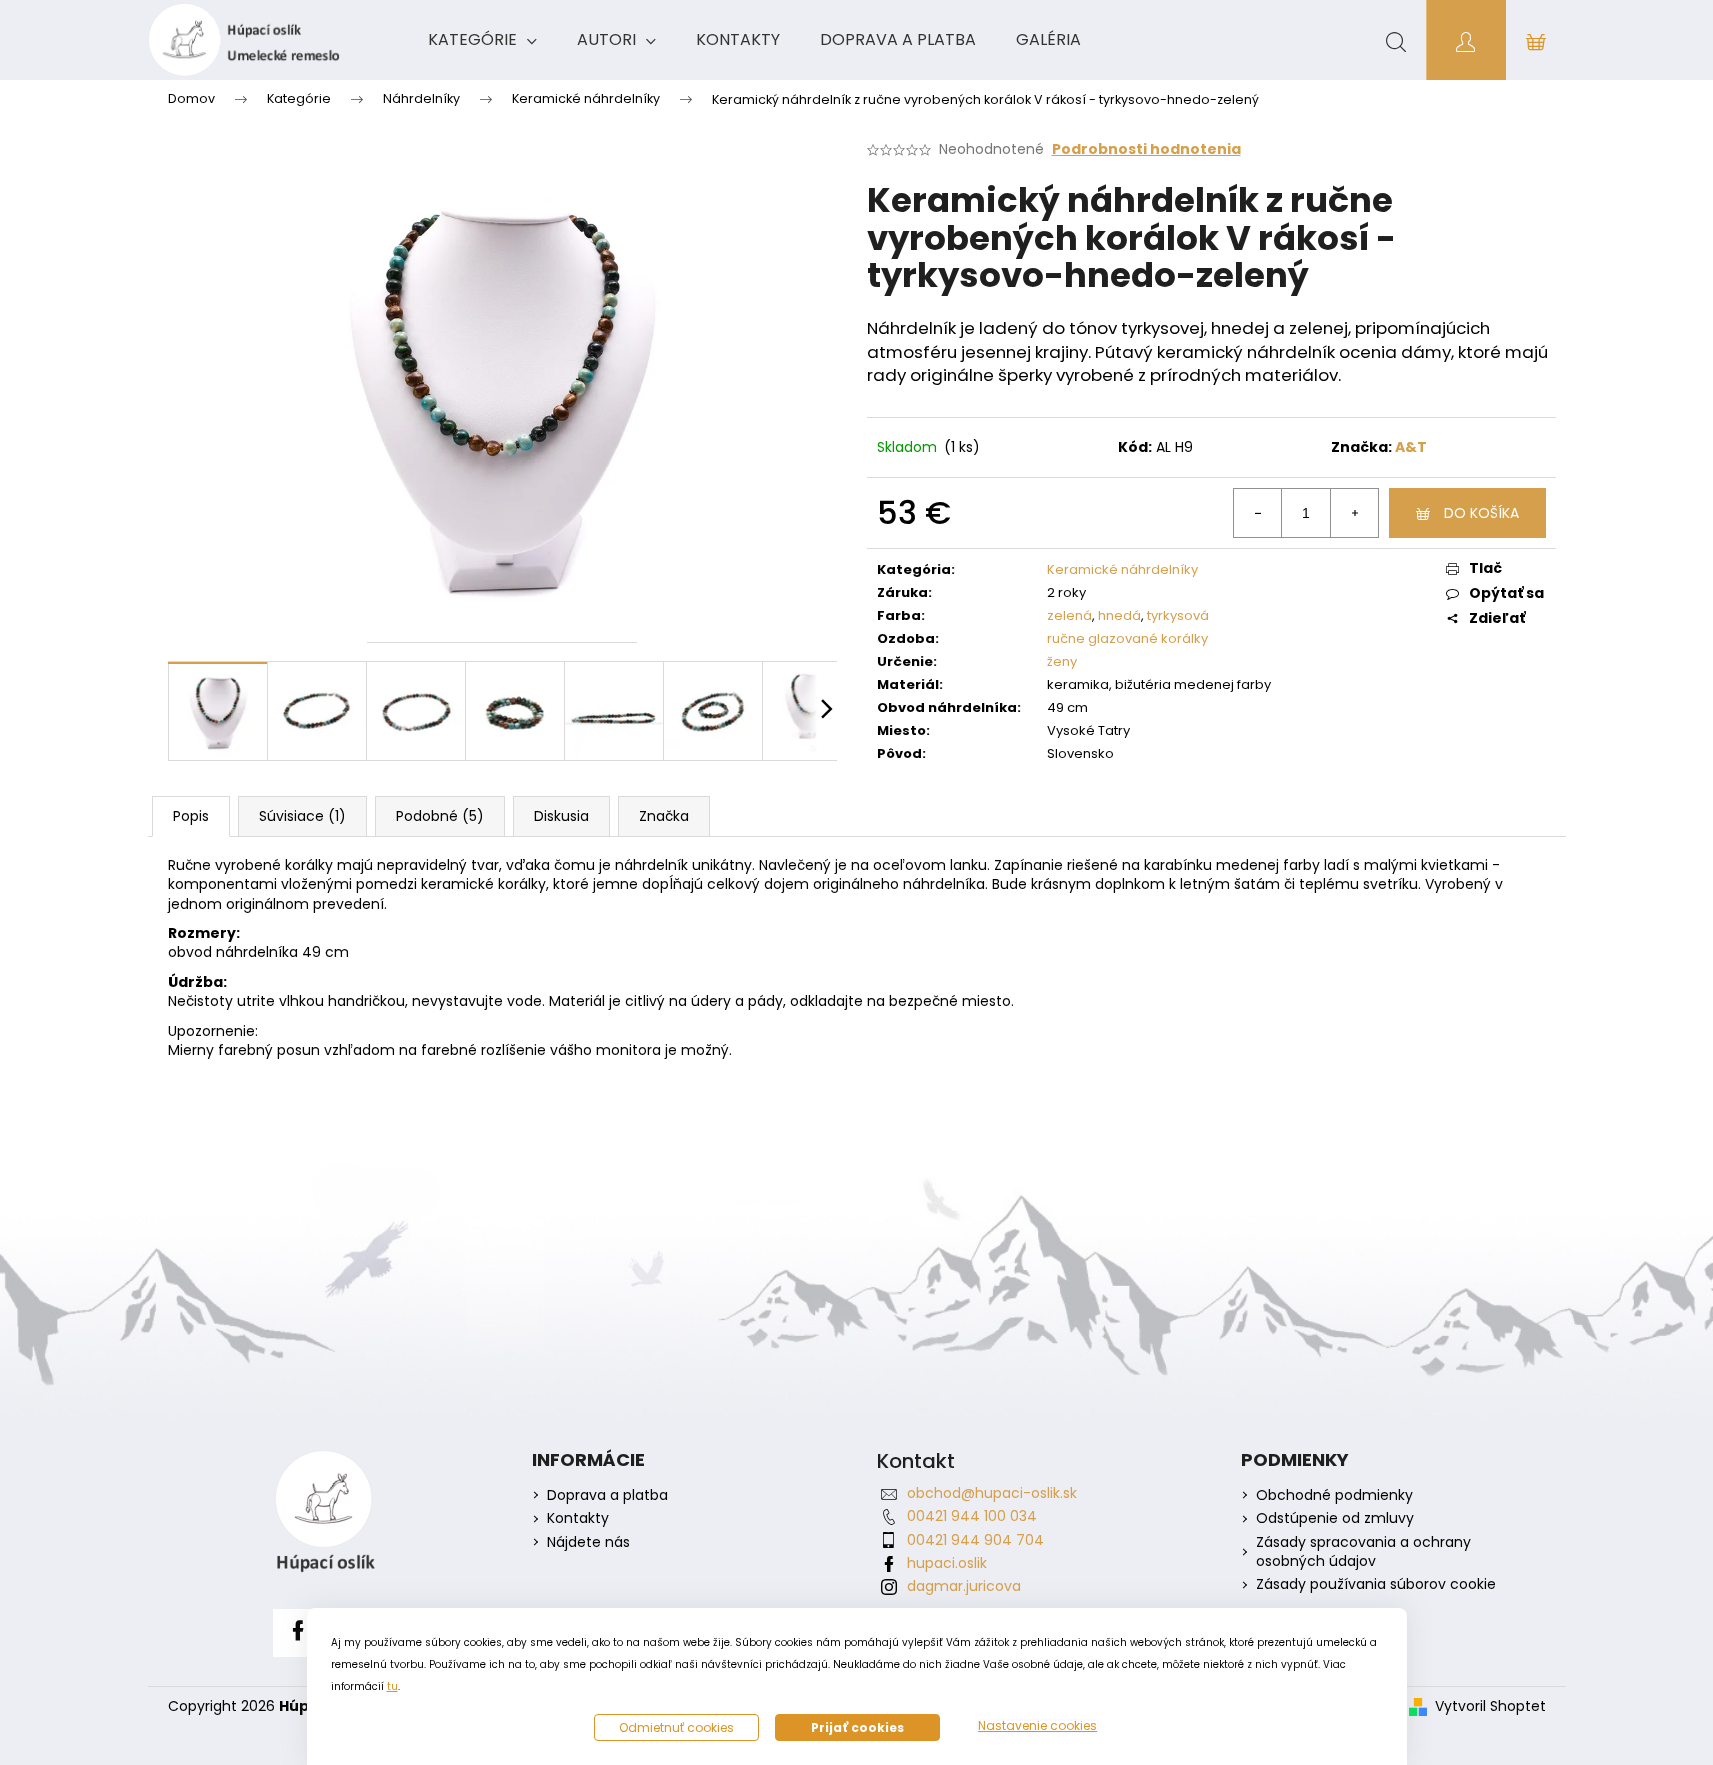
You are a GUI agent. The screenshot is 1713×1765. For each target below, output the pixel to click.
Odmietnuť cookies (676, 1727)
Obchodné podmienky (1334, 1495)
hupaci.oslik (947, 1563)
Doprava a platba (607, 1495)
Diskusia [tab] (561, 816)
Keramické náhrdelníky (1122, 569)
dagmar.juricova (964, 1586)
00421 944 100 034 (972, 1516)
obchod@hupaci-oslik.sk (992, 1493)
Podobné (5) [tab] (440, 816)
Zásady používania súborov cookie (1376, 1584)
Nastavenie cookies (1037, 1726)
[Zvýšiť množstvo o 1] (1354, 513)
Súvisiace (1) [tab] (302, 816)
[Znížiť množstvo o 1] (1258, 513)
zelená (1069, 615)
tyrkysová (1178, 615)
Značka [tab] (664, 816)
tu (392, 1686)
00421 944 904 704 (975, 1540)
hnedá (1119, 615)
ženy (1062, 661)
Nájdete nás (588, 1542)
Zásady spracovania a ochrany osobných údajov (1363, 1552)
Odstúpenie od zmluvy (1335, 1518)
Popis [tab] (191, 816)
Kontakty (578, 1518)
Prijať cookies (857, 1727)
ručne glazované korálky (1127, 638)
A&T (1411, 447)
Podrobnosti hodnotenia (1146, 149)
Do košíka (1481, 513)
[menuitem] (482, 40)
